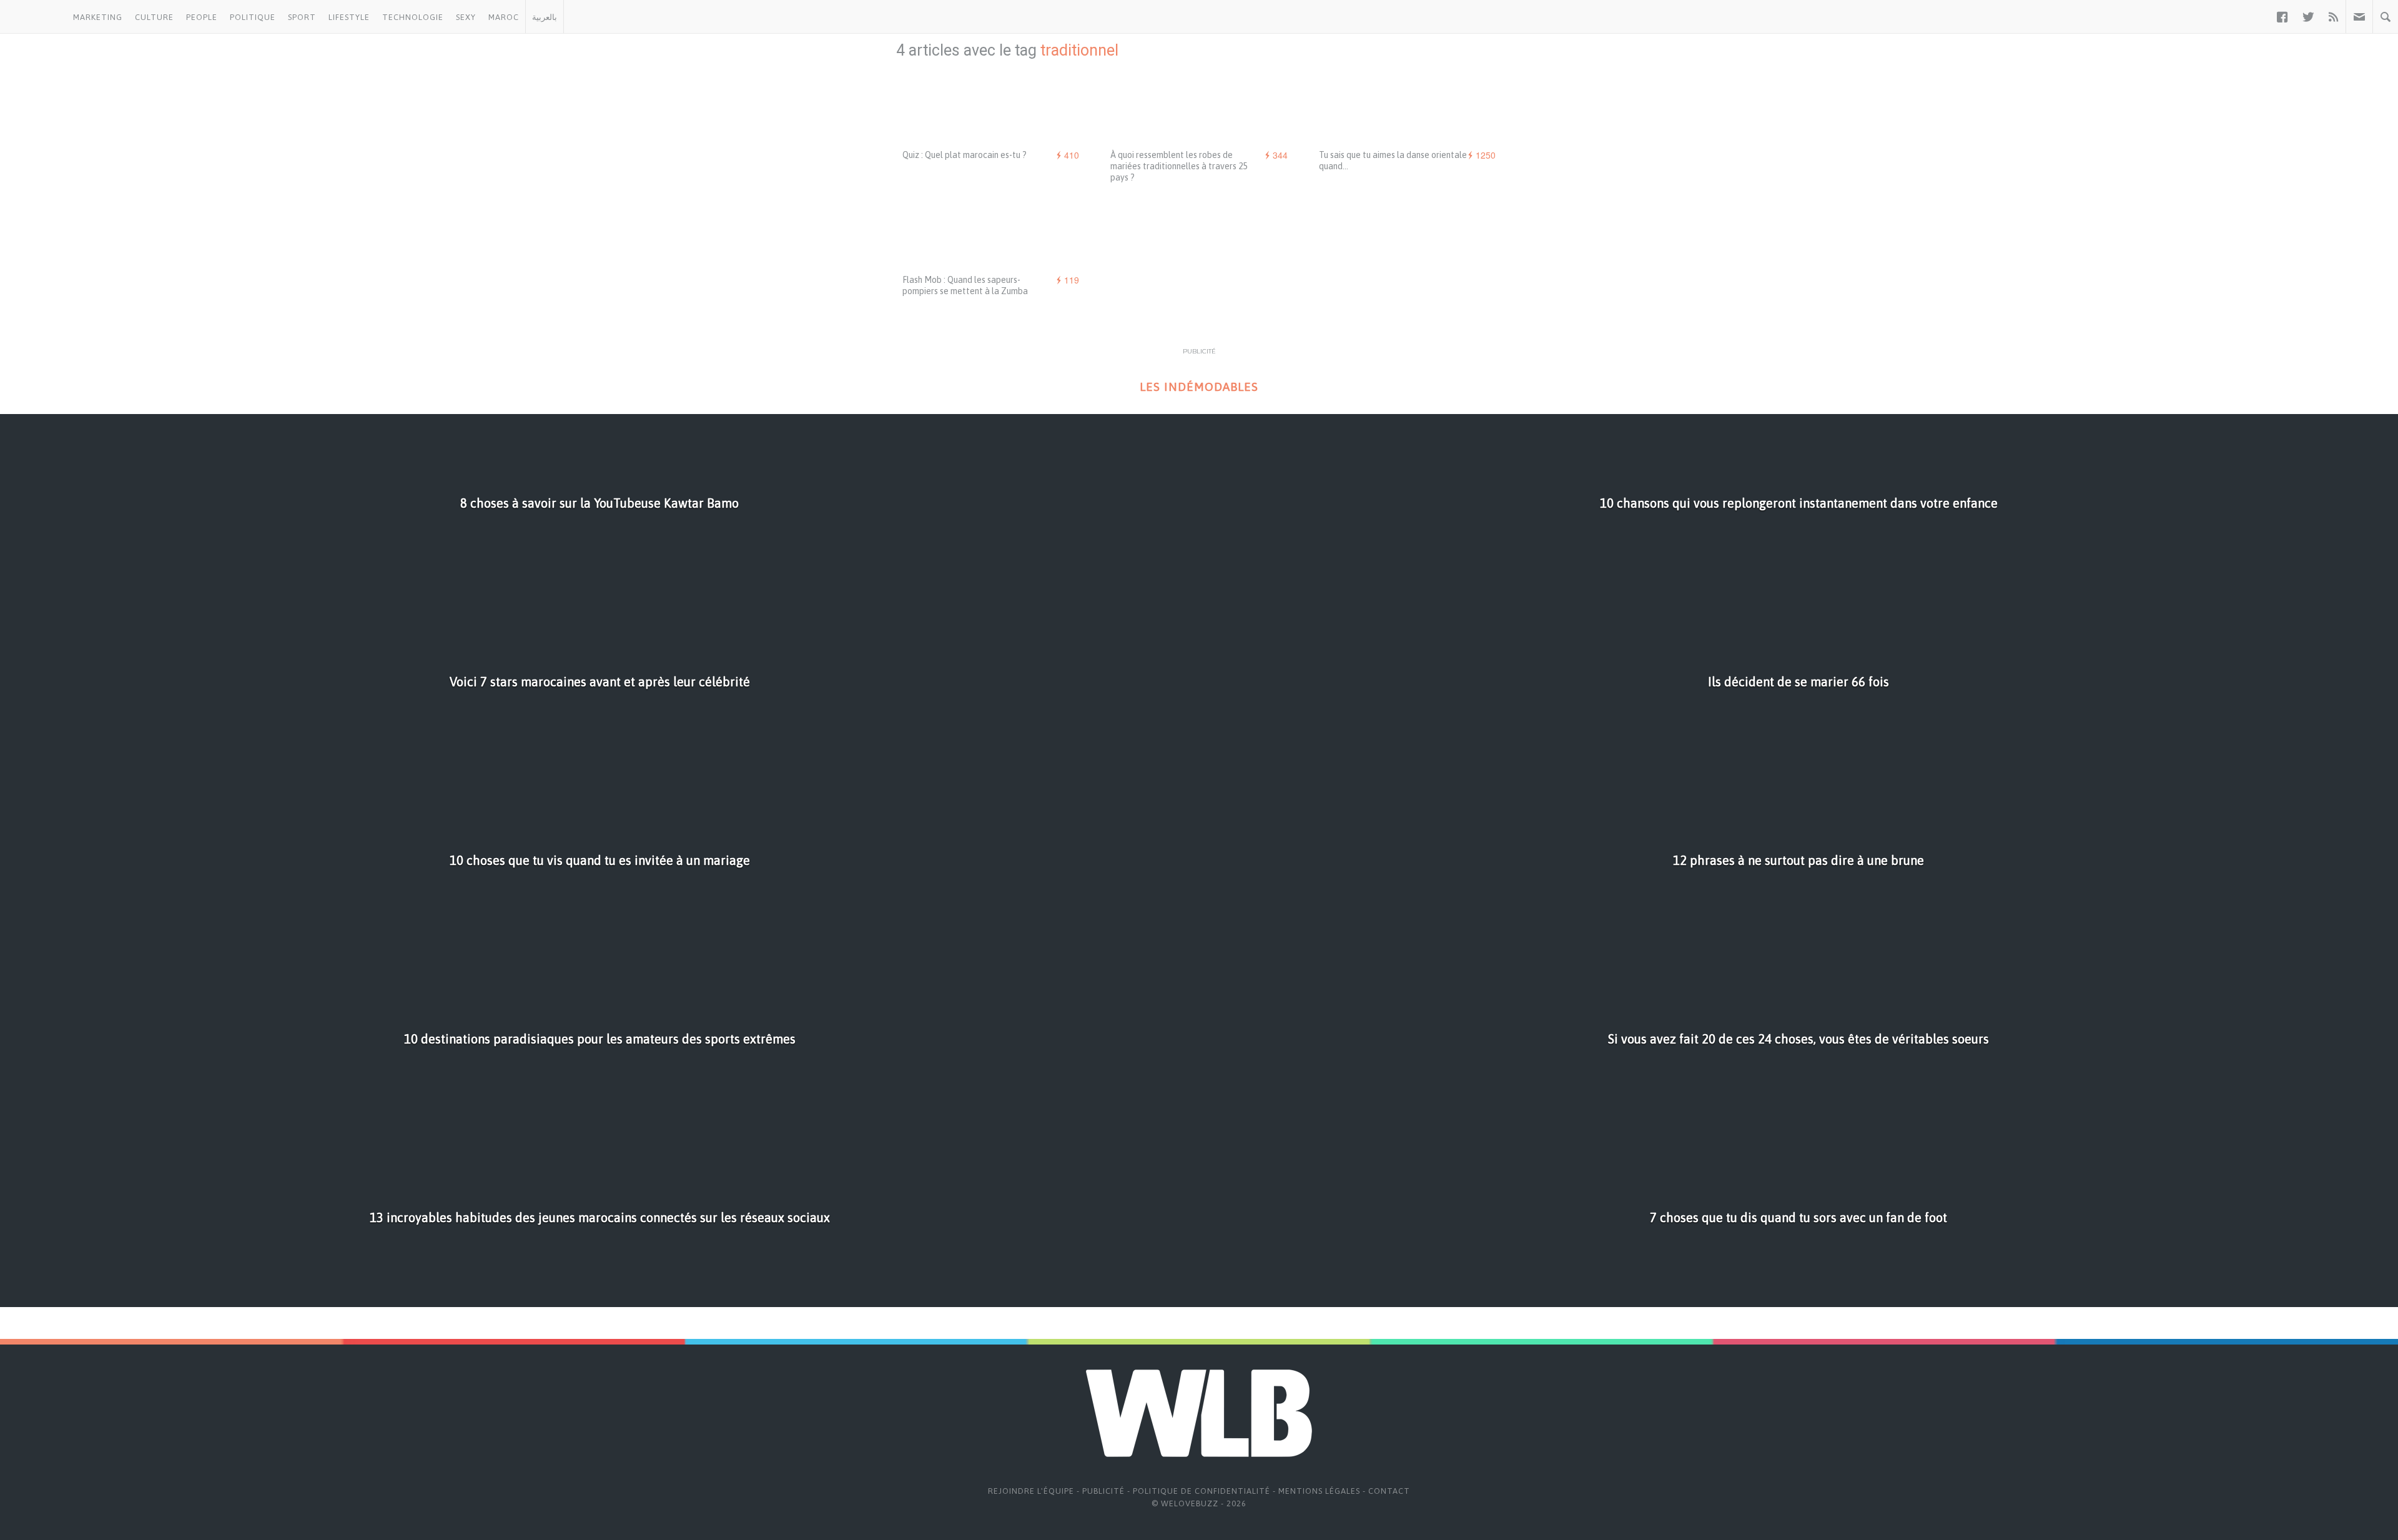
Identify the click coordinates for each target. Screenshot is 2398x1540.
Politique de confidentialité (1201, 1491)
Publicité (1103, 1491)
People (202, 17)
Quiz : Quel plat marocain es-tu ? (965, 155)
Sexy (466, 17)
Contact (1389, 1491)
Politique (253, 17)
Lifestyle (349, 17)
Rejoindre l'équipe (1031, 1491)
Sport (302, 17)
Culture (154, 17)
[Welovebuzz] (33, 17)
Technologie (413, 17)
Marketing (98, 17)
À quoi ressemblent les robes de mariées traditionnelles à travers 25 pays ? (1179, 166)
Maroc (504, 17)
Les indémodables (1199, 387)
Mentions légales (1319, 1491)
